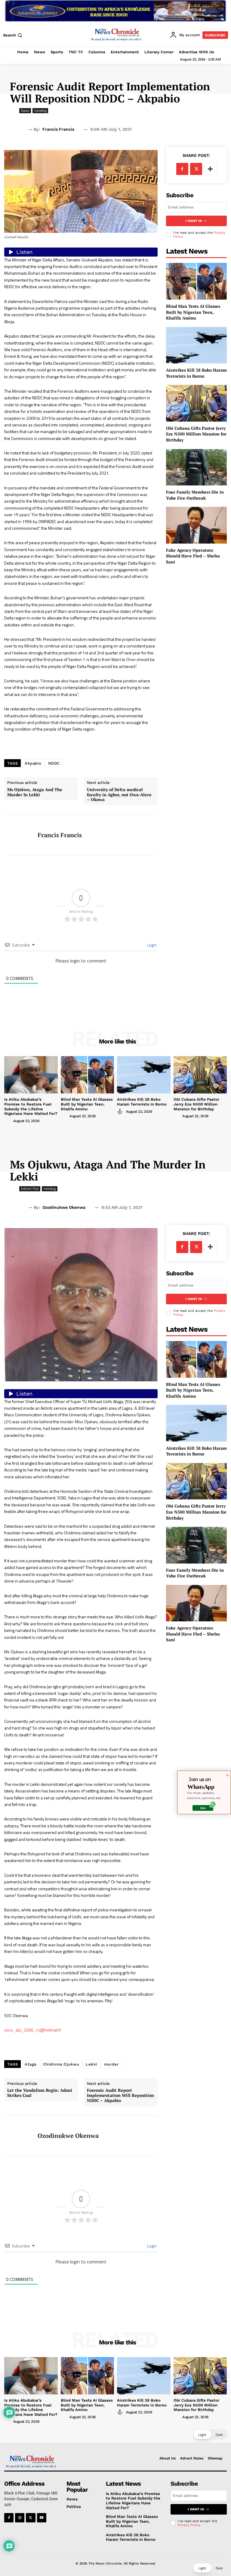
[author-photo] (8, 1121)
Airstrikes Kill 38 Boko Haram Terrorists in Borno (196, 373)
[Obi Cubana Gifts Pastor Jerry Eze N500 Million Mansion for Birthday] (196, 403)
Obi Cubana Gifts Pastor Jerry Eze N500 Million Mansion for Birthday (196, 434)
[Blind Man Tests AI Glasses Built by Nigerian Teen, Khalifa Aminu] (196, 281)
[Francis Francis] (19, 835)
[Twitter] (196, 169)
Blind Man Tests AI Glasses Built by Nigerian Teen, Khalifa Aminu (193, 312)
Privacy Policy (189, 2525)
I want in (194, 221)
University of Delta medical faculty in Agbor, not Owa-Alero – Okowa (119, 795)
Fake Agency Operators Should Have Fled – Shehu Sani (193, 556)
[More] (210, 169)
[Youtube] (42, 2518)
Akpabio (33, 763)
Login (151, 945)
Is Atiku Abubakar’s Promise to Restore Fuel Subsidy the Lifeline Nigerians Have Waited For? (31, 1106)
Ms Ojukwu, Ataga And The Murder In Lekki (35, 792)
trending (40, 111)
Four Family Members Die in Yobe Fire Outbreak (195, 495)
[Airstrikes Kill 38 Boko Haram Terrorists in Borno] (196, 345)
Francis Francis (58, 129)
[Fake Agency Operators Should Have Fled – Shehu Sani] (196, 525)
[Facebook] (182, 169)
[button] (13, 35)
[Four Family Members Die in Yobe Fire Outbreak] (196, 467)
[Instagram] (20, 2518)
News (25, 111)
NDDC (54, 763)
